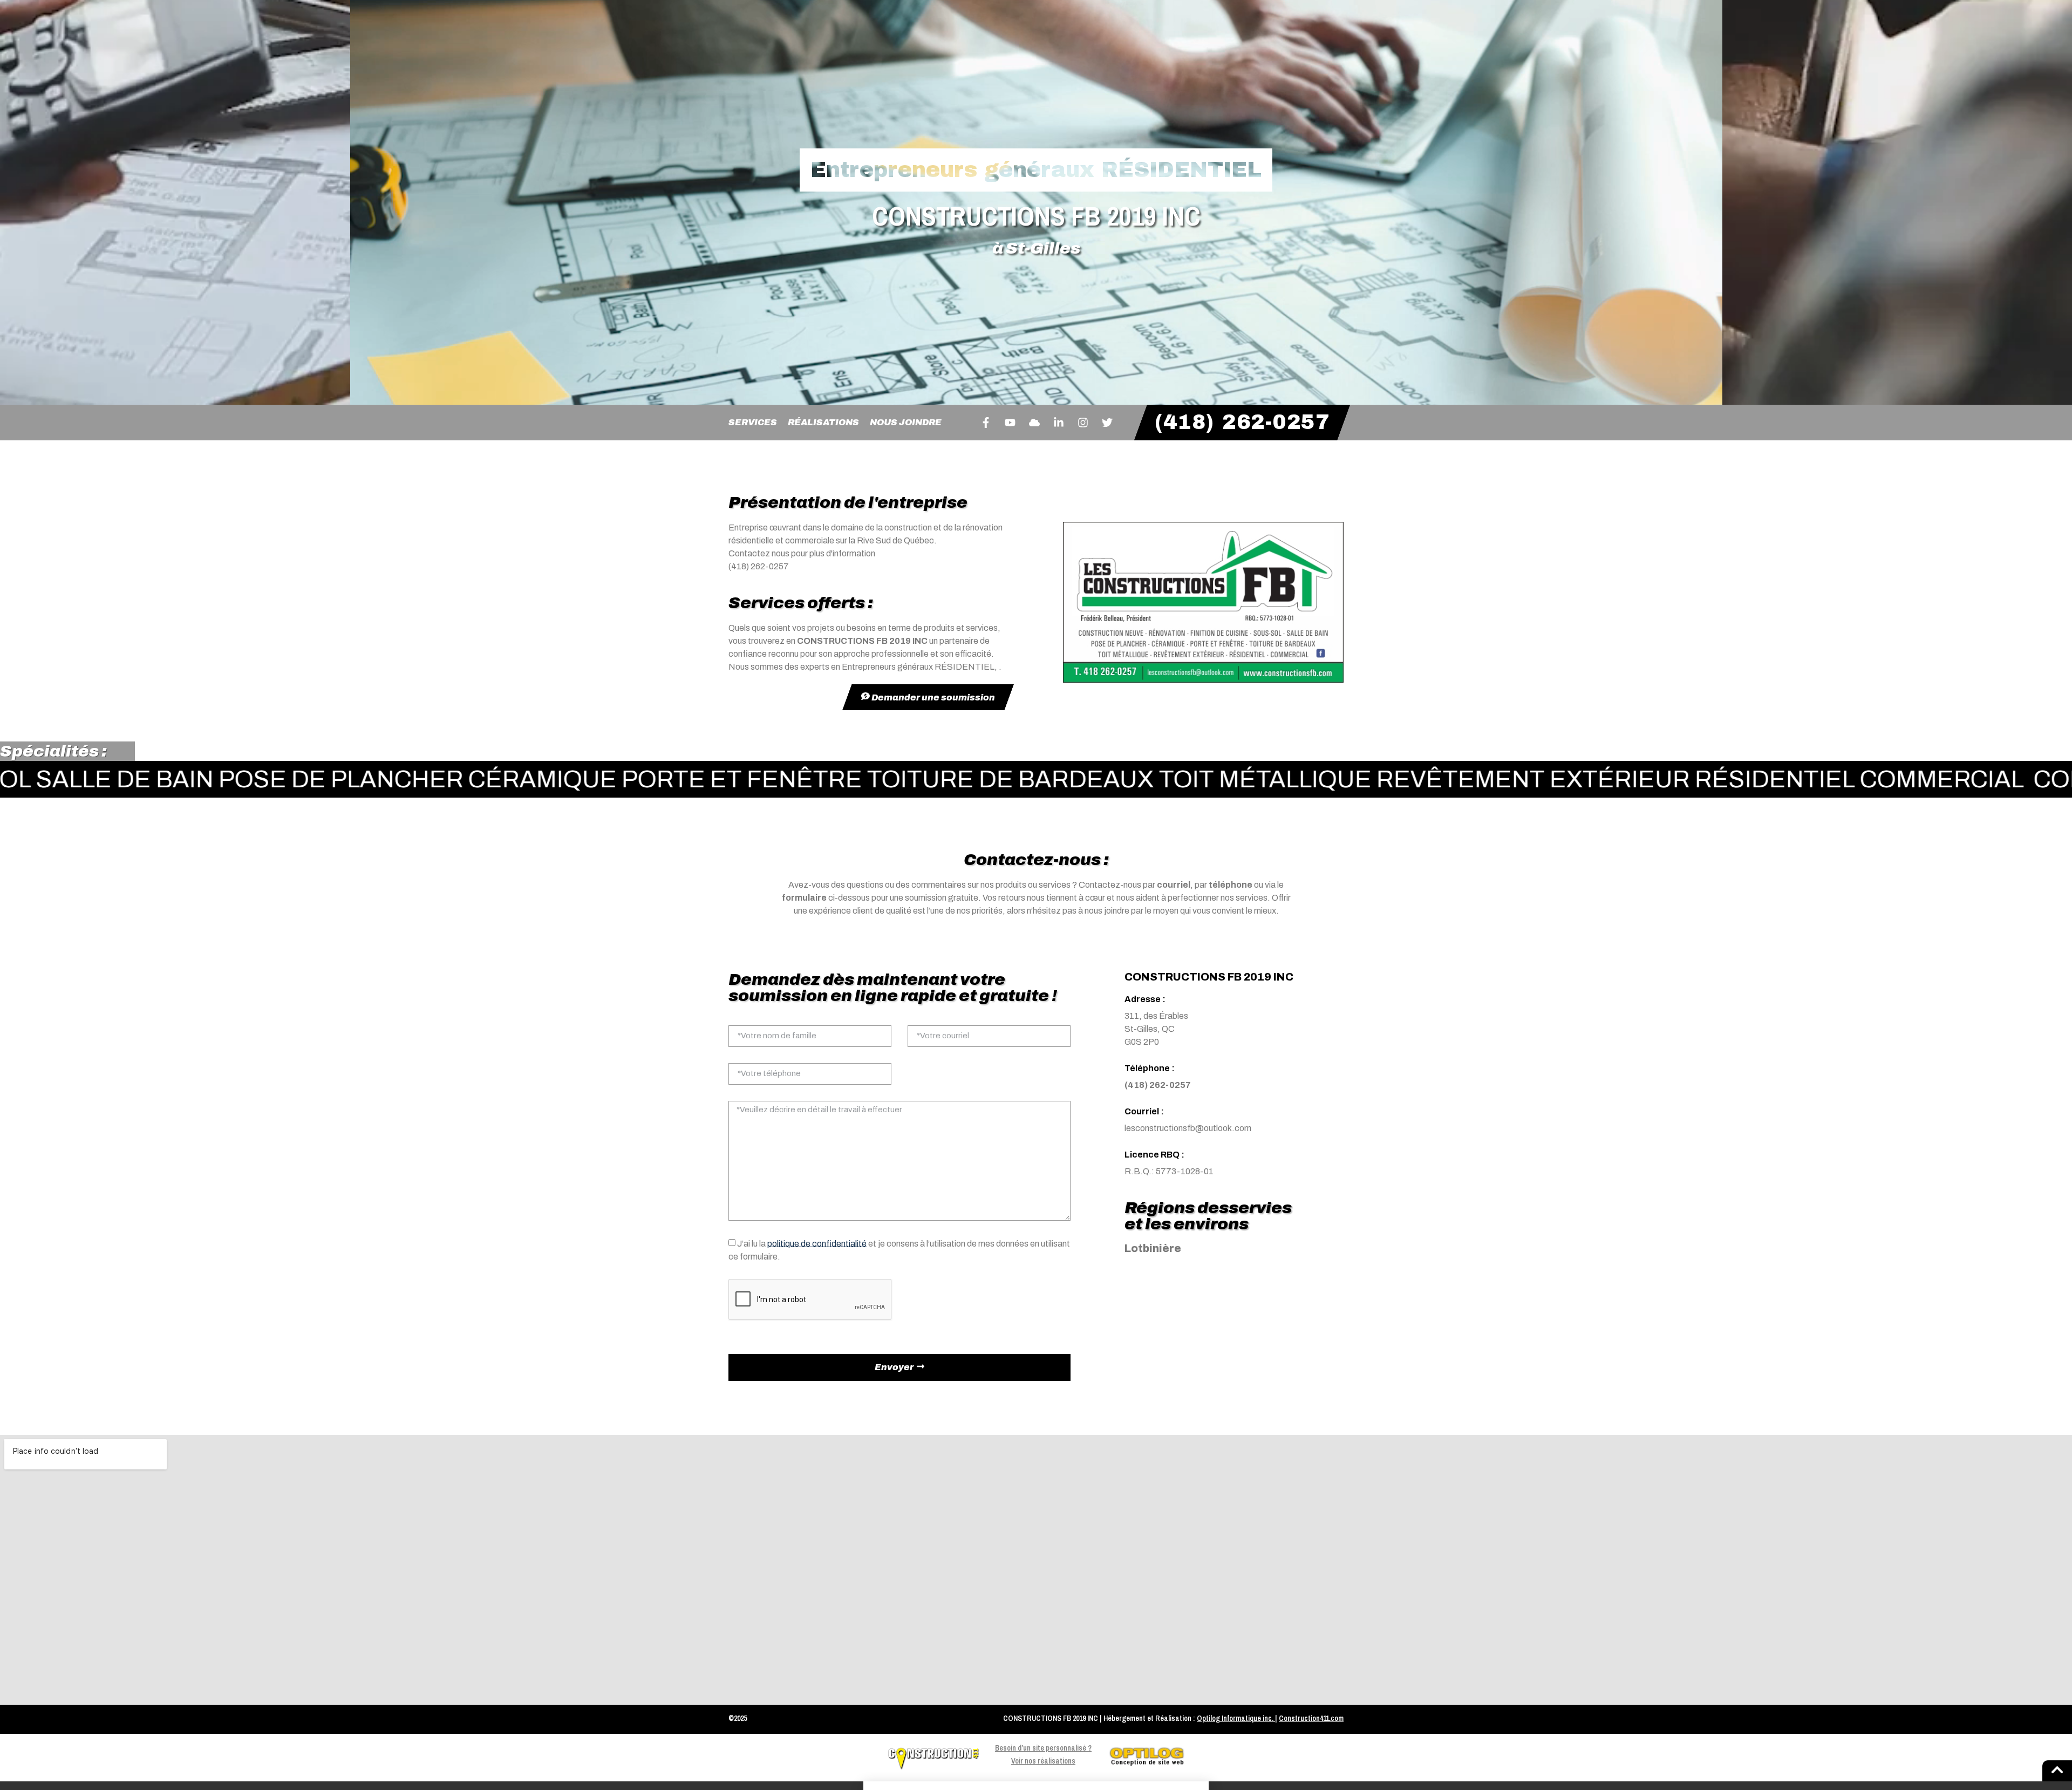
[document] (1036, 1786)
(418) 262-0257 (1158, 1085)
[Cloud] (1034, 423)
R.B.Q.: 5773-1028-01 (1169, 1171)
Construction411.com (1311, 1718)
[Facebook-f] (986, 423)
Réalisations (823, 422)
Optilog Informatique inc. (1235, 1718)
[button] (1036, 1786)
